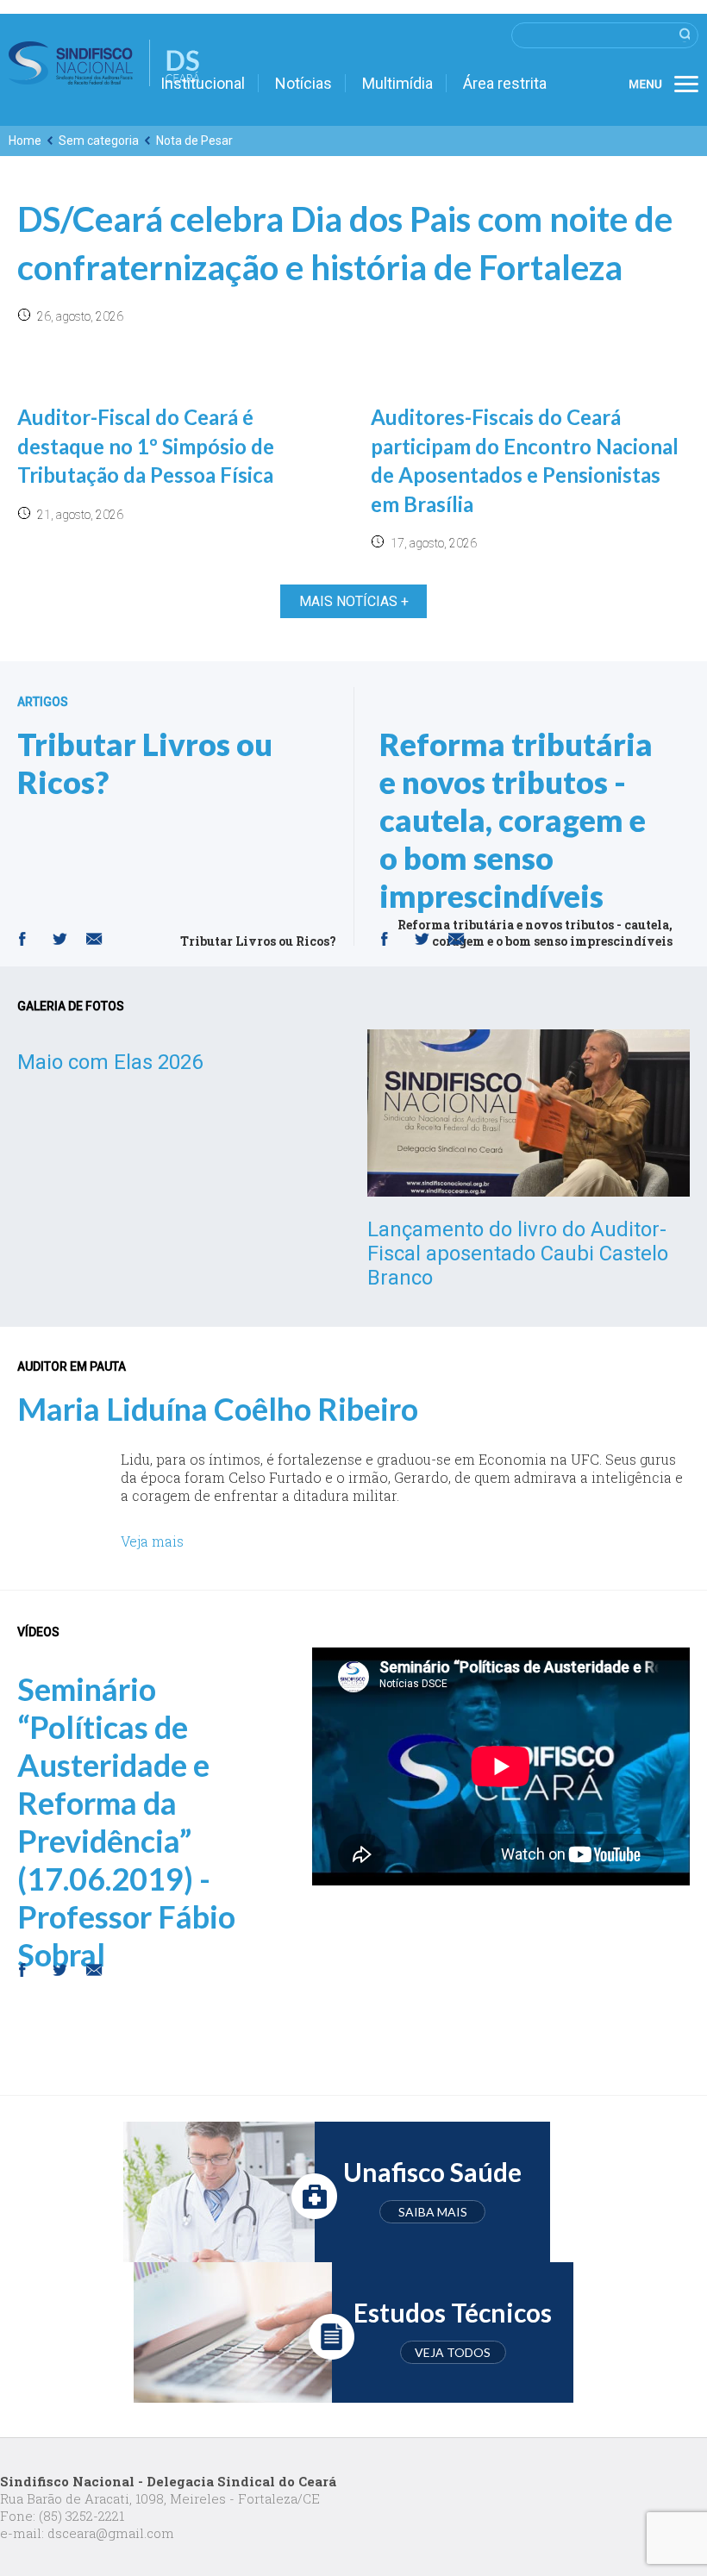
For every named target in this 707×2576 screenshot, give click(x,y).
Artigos (43, 702)
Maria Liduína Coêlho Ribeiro (218, 1409)
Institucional (203, 83)
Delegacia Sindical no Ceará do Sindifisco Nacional (104, 63)
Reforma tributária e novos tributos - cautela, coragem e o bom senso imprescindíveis (516, 820)
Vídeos (38, 1632)
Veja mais (152, 1541)
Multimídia (397, 83)
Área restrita (505, 83)
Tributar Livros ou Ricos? (145, 763)
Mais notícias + (354, 601)
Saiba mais (433, 2212)
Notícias (303, 83)
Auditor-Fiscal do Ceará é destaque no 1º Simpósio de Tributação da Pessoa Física (146, 446)
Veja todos (453, 2352)
